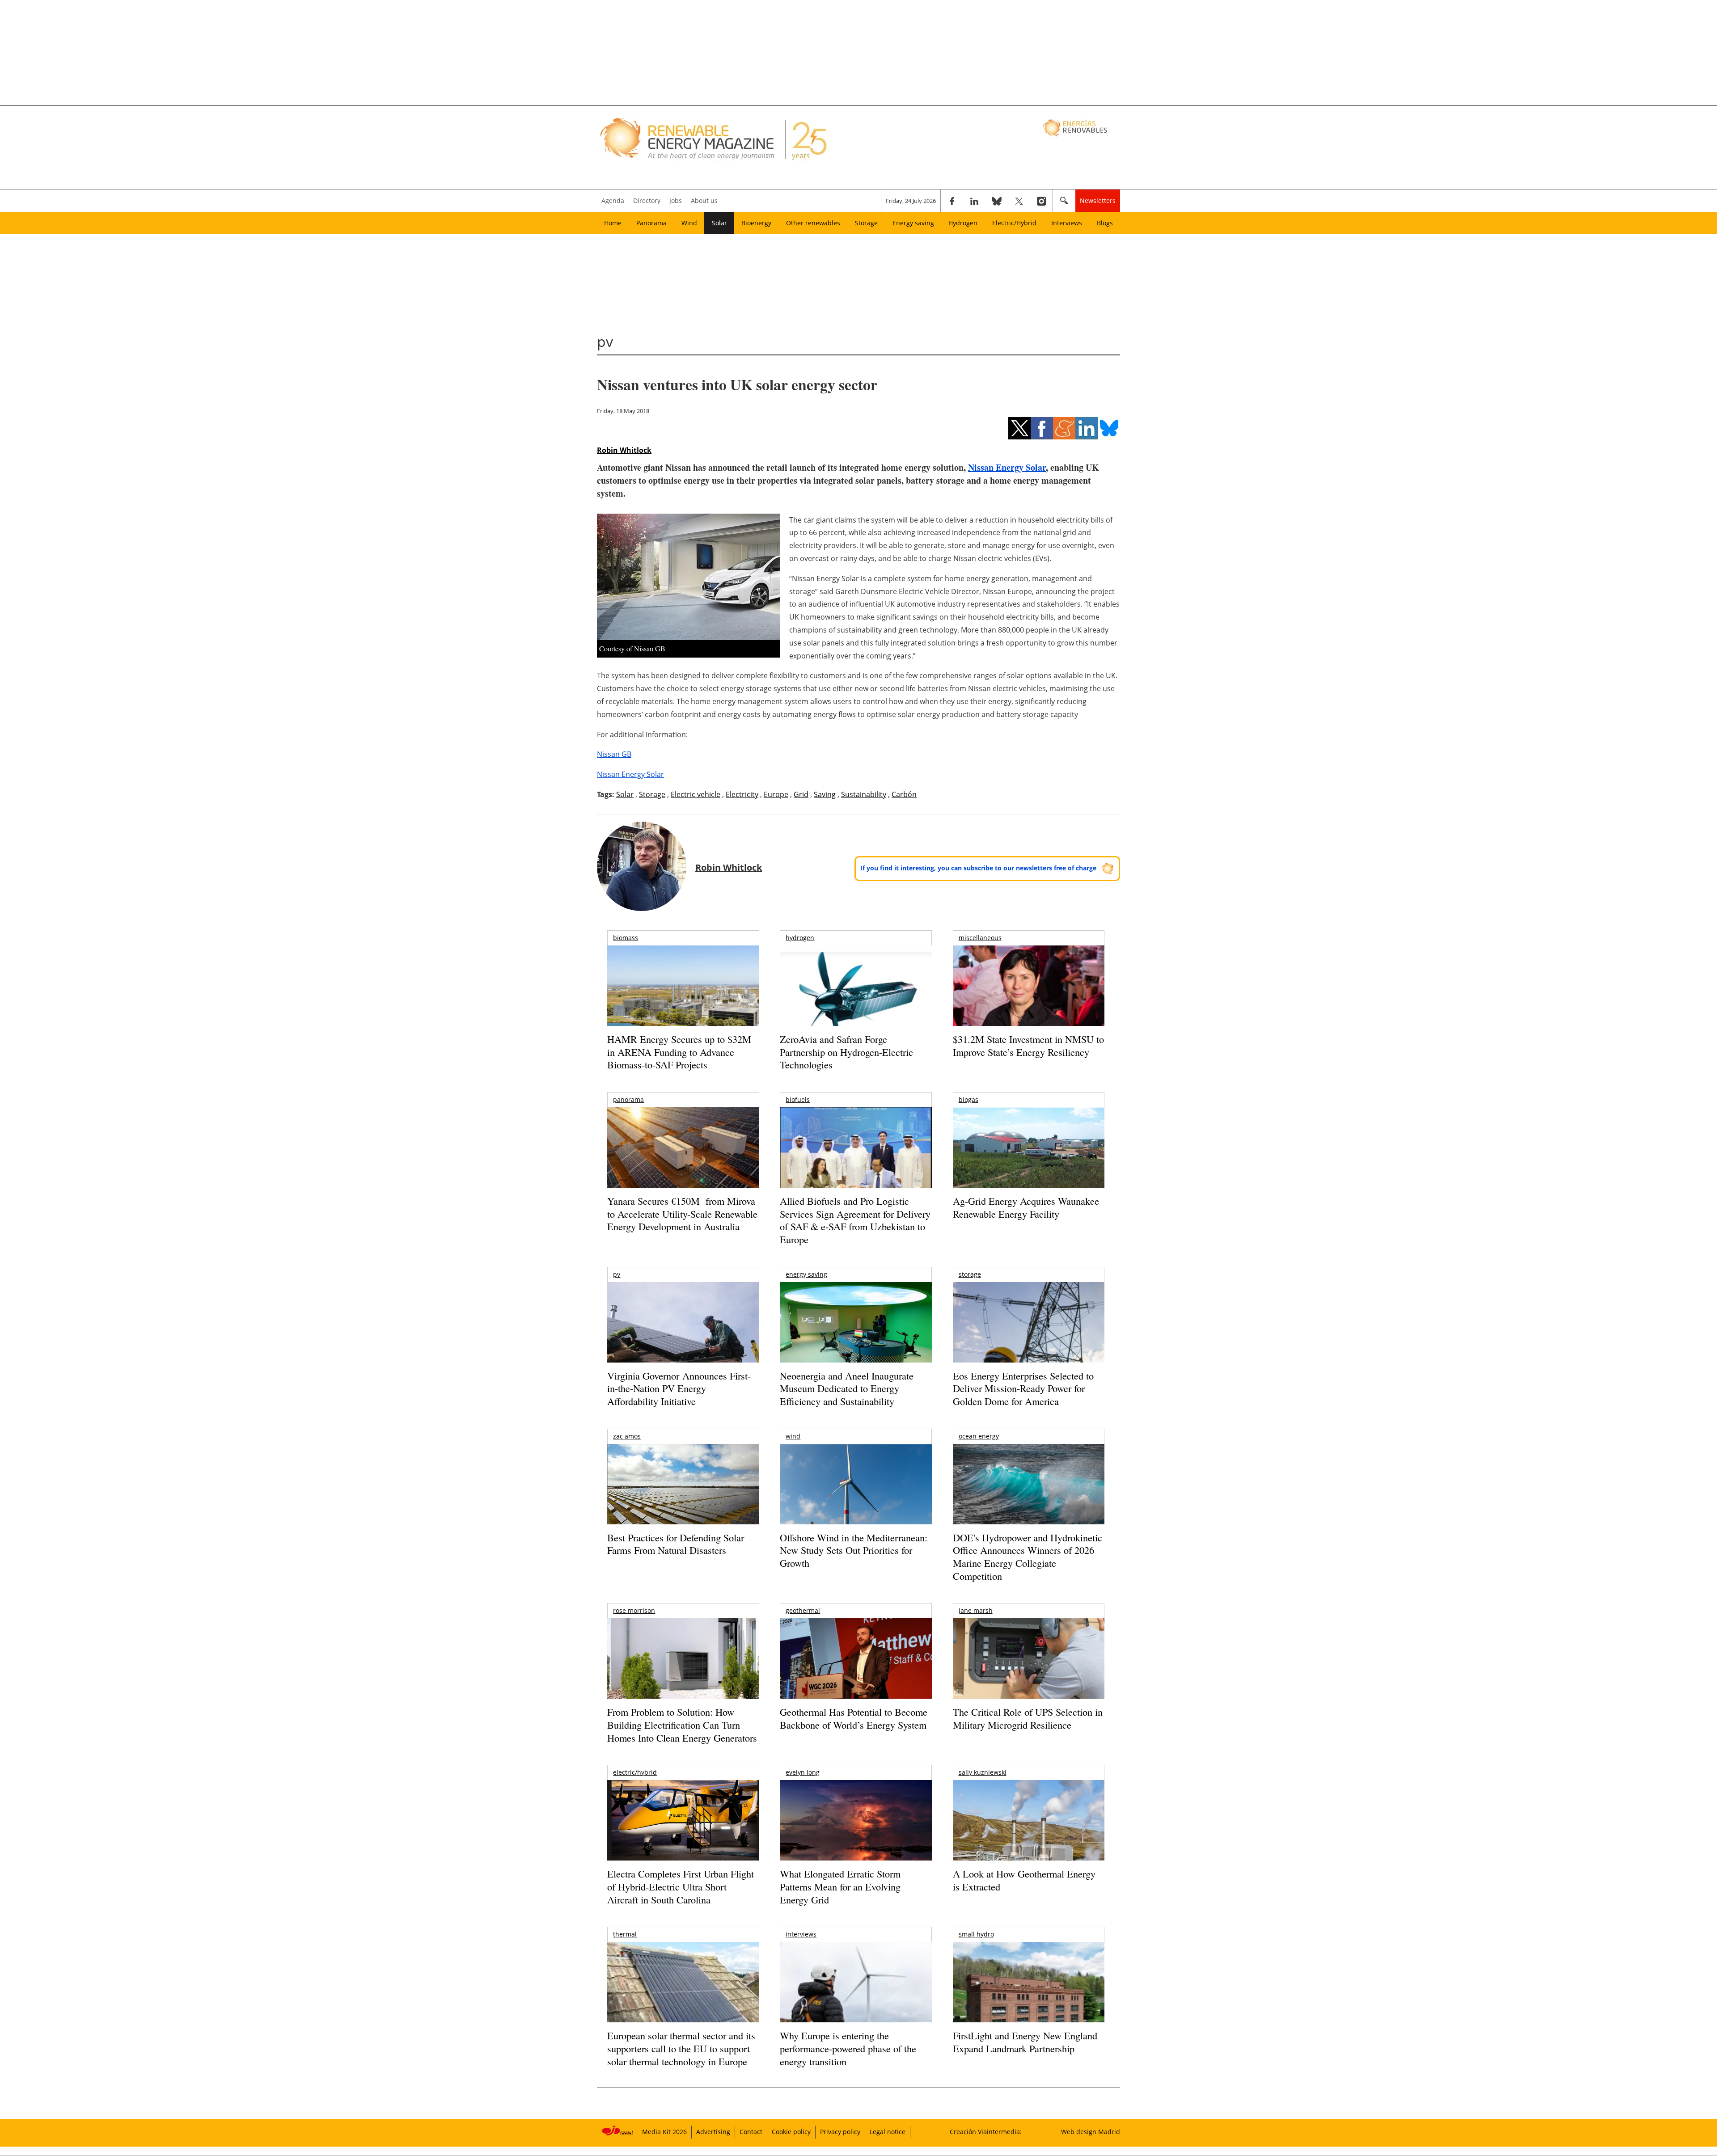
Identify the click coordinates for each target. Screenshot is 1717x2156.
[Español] (1076, 127)
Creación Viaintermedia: (986, 2132)
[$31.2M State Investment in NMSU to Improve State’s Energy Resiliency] (1029, 1000)
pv (617, 1274)
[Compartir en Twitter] (1019, 428)
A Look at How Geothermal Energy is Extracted (1024, 1880)
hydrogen (800, 938)
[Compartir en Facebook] (1042, 428)
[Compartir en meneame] (1064, 428)
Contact (751, 2132)
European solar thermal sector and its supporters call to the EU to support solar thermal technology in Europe (681, 2048)
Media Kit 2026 (664, 2132)
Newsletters (1098, 200)
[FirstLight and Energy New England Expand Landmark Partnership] (1029, 2002)
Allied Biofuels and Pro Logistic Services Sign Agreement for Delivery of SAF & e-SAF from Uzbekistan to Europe (855, 1220)
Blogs (1105, 223)
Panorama (651, 223)
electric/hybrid (635, 1772)
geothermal (803, 1610)
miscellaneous (980, 938)
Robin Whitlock (624, 450)
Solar (719, 223)
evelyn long (803, 1772)
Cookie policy (791, 2132)
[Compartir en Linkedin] (1087, 428)
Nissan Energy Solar (1007, 467)
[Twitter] (1019, 201)
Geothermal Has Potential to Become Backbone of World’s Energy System (854, 1718)
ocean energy (979, 1436)
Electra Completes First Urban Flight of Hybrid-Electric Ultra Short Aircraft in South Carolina (681, 1886)
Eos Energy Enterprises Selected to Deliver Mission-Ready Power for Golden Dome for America (1023, 1388)
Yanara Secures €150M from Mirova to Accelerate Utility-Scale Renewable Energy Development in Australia (682, 1214)
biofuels (798, 1099)
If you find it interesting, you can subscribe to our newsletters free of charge (978, 868)
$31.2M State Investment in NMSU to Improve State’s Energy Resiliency (1028, 1046)
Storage (866, 223)
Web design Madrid (1091, 2132)
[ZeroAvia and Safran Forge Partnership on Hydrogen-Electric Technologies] (856, 1001)
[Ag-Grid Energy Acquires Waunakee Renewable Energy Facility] (1029, 1150)
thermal (625, 1934)
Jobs (676, 200)
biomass (626, 938)
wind (793, 1436)
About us (704, 200)
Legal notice (888, 2132)
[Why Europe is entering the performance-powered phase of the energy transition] (856, 1994)
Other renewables (813, 223)
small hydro (976, 1934)
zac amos (627, 1436)
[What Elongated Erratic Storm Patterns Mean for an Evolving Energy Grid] (856, 1825)
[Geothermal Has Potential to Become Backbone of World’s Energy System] (856, 1671)
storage (970, 1274)
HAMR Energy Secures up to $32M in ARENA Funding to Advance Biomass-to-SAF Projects (679, 1052)
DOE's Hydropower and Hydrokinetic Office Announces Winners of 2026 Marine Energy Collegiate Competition (1028, 1557)
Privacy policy (840, 2132)
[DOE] (1029, 1496)
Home (613, 223)
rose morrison (634, 1610)
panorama (628, 1099)
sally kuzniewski (983, 1772)
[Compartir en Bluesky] (1109, 428)
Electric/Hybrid (1014, 223)
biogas (968, 1099)
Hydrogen (963, 223)
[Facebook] (952, 201)
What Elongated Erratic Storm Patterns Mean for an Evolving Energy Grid (840, 1886)
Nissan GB (614, 754)
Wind (689, 223)
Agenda (613, 200)
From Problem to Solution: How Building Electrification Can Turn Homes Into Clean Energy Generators (682, 1725)
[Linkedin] (974, 201)
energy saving (806, 1274)
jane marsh (976, 1610)
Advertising (713, 2132)
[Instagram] (1041, 201)
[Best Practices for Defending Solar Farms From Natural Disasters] (683, 1496)
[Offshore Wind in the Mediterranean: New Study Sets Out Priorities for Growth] (856, 1503)
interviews (801, 1934)
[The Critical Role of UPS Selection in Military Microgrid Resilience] (1029, 1671)
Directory (647, 200)
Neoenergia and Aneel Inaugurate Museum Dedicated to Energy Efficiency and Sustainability (847, 1388)
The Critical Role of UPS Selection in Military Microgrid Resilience (1028, 1718)
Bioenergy (756, 223)
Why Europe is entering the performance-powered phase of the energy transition (848, 2048)
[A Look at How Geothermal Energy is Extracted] (1029, 1838)
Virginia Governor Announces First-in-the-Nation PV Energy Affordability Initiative (679, 1388)
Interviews (1067, 223)
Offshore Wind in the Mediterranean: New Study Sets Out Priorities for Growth (854, 1550)
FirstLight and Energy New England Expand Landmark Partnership (1025, 2042)
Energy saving (913, 223)
